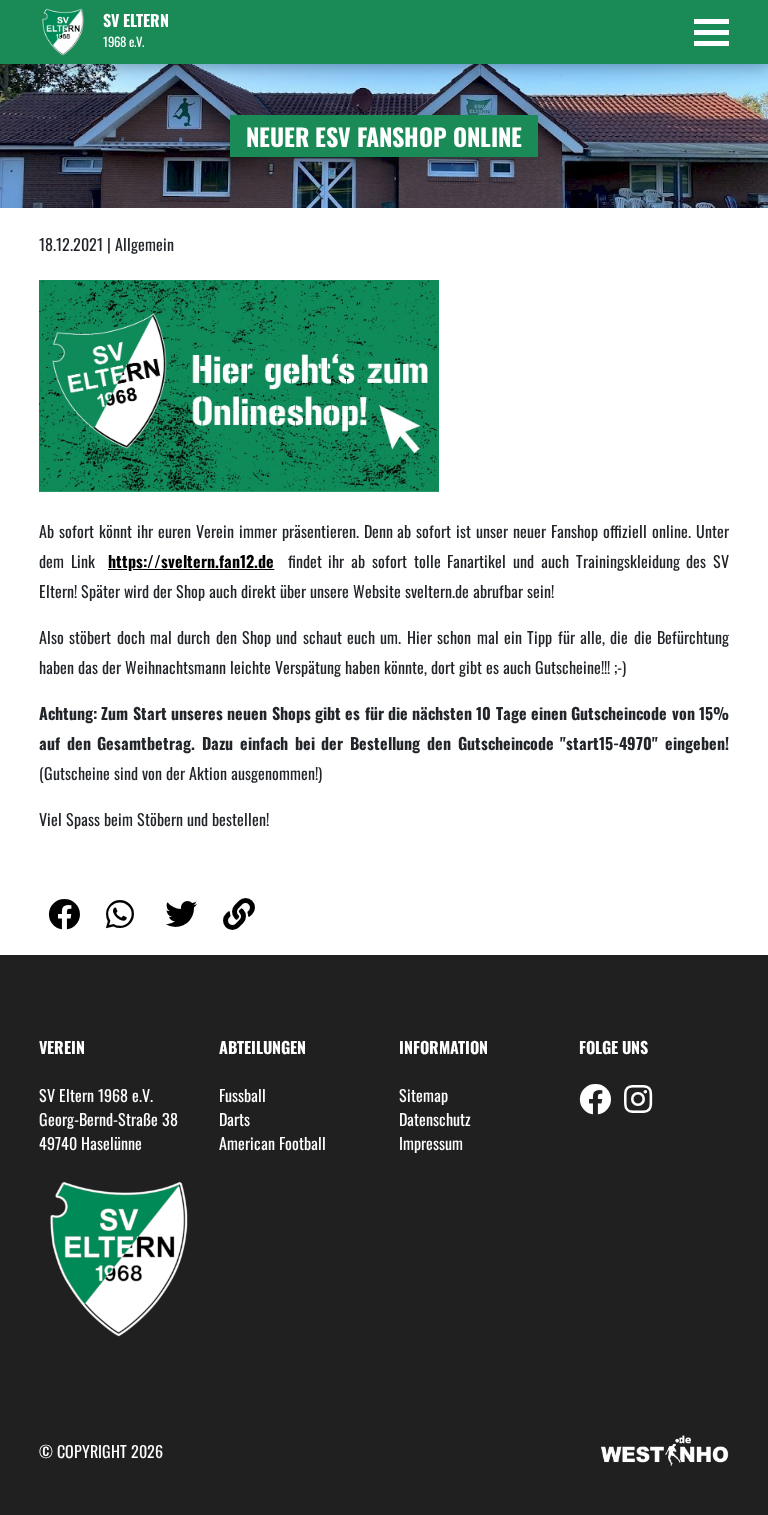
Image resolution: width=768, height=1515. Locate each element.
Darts (234, 1119)
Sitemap (423, 1095)
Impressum (431, 1143)
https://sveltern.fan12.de (191, 561)
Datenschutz (435, 1119)
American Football (272, 1143)
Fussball (242, 1095)
